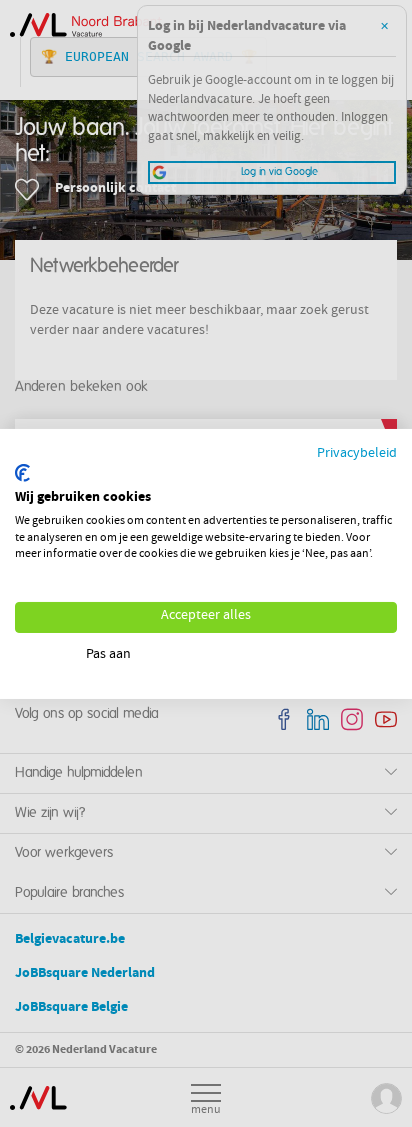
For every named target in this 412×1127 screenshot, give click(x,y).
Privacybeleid (357, 453)
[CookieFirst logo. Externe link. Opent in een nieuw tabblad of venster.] (22, 473)
